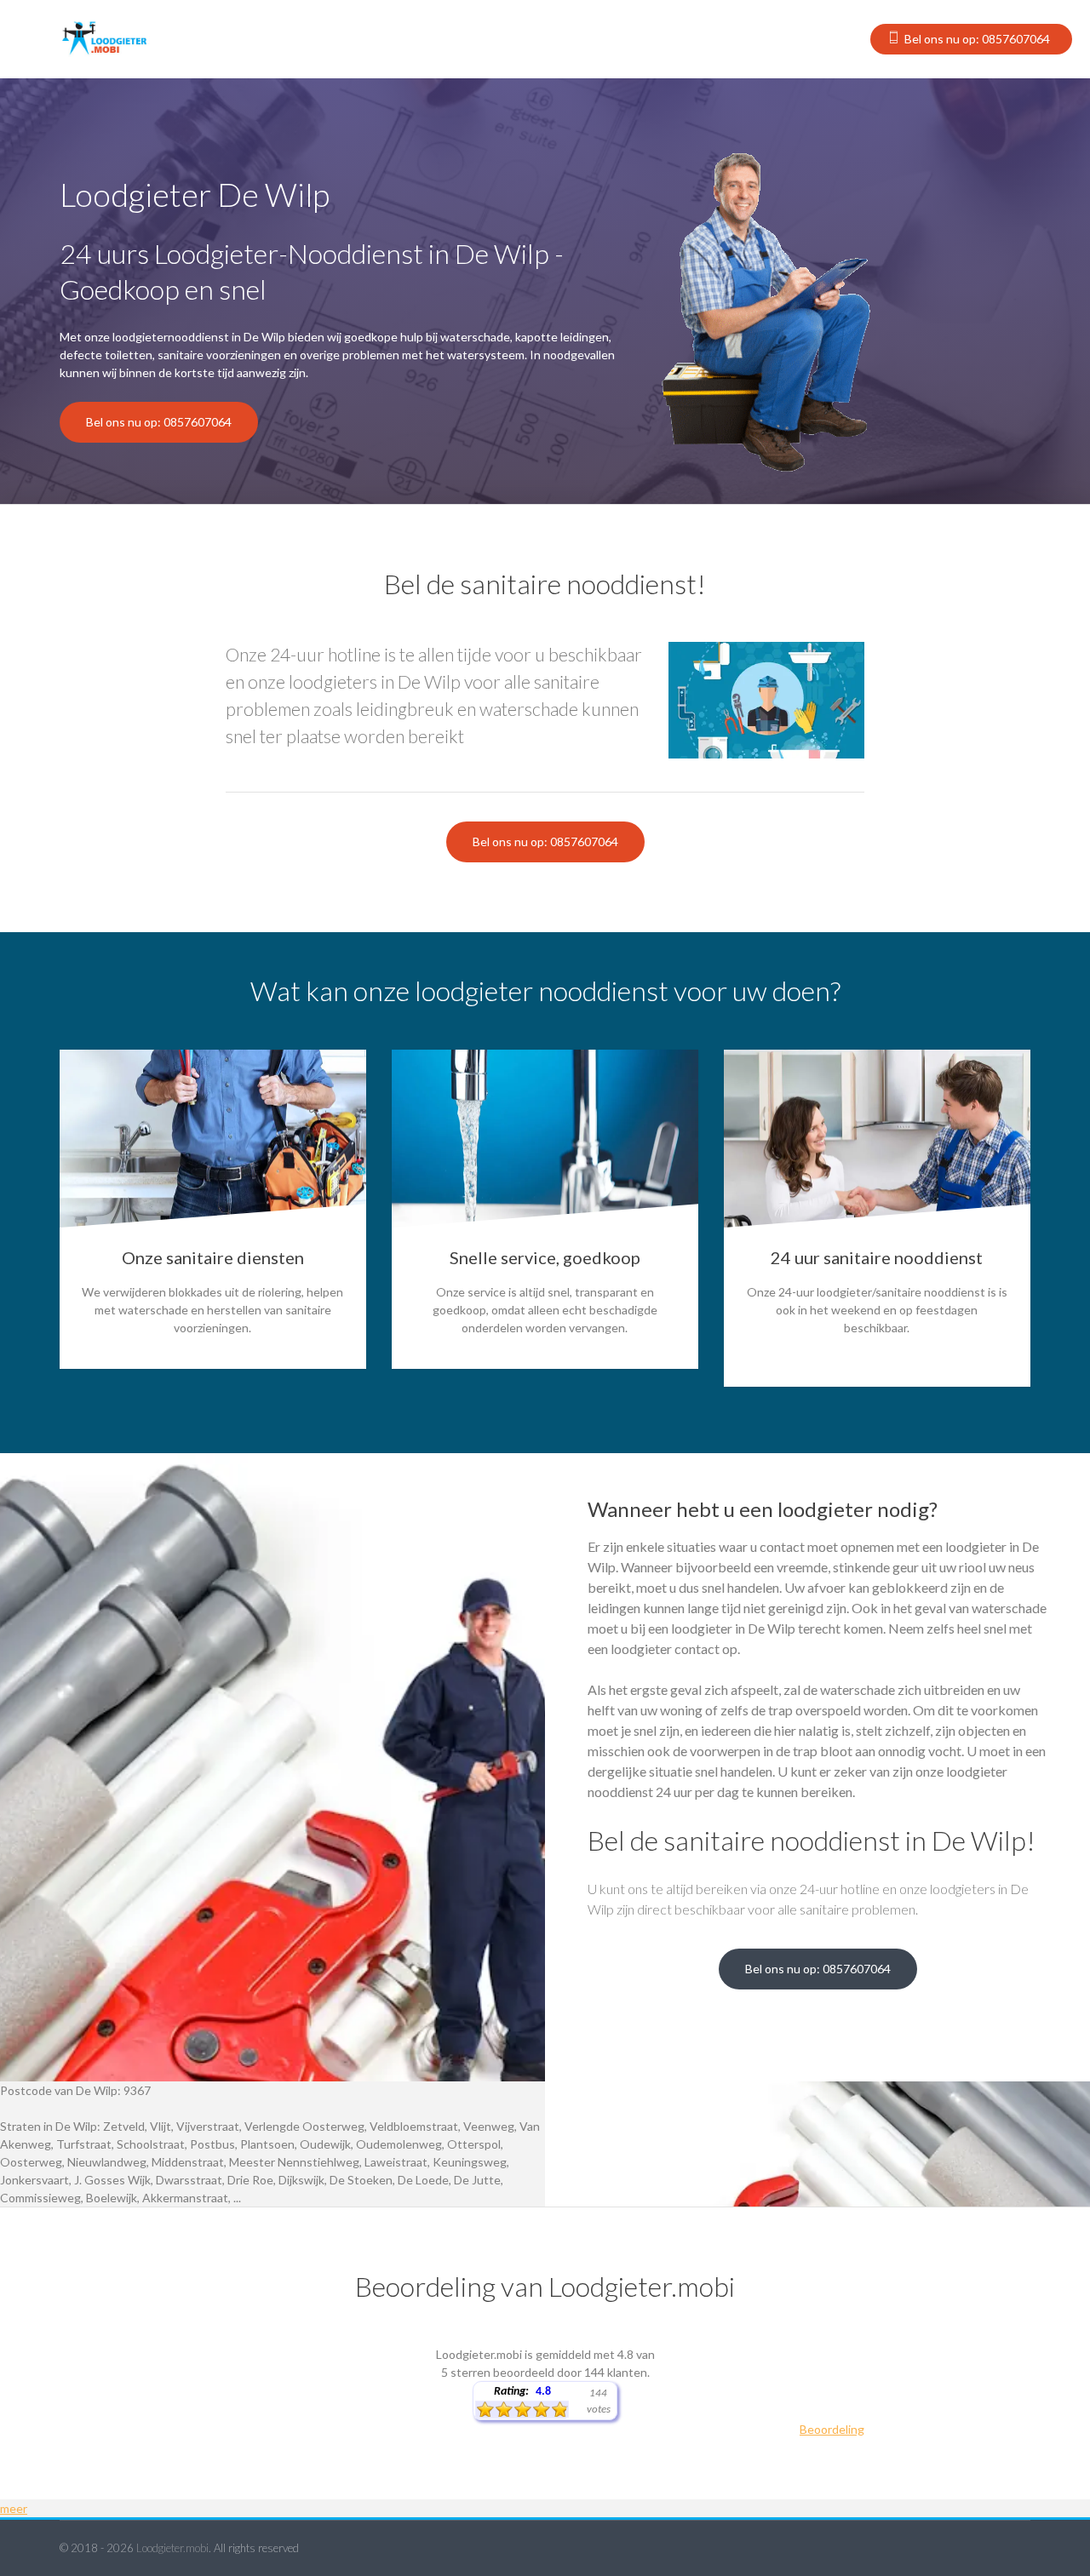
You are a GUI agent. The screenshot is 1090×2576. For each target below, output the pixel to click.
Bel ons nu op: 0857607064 (977, 39)
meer (14, 2508)
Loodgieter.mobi (172, 2548)
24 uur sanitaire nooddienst (877, 1257)
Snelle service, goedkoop (545, 1257)
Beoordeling (832, 2429)
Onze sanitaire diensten (213, 1257)
